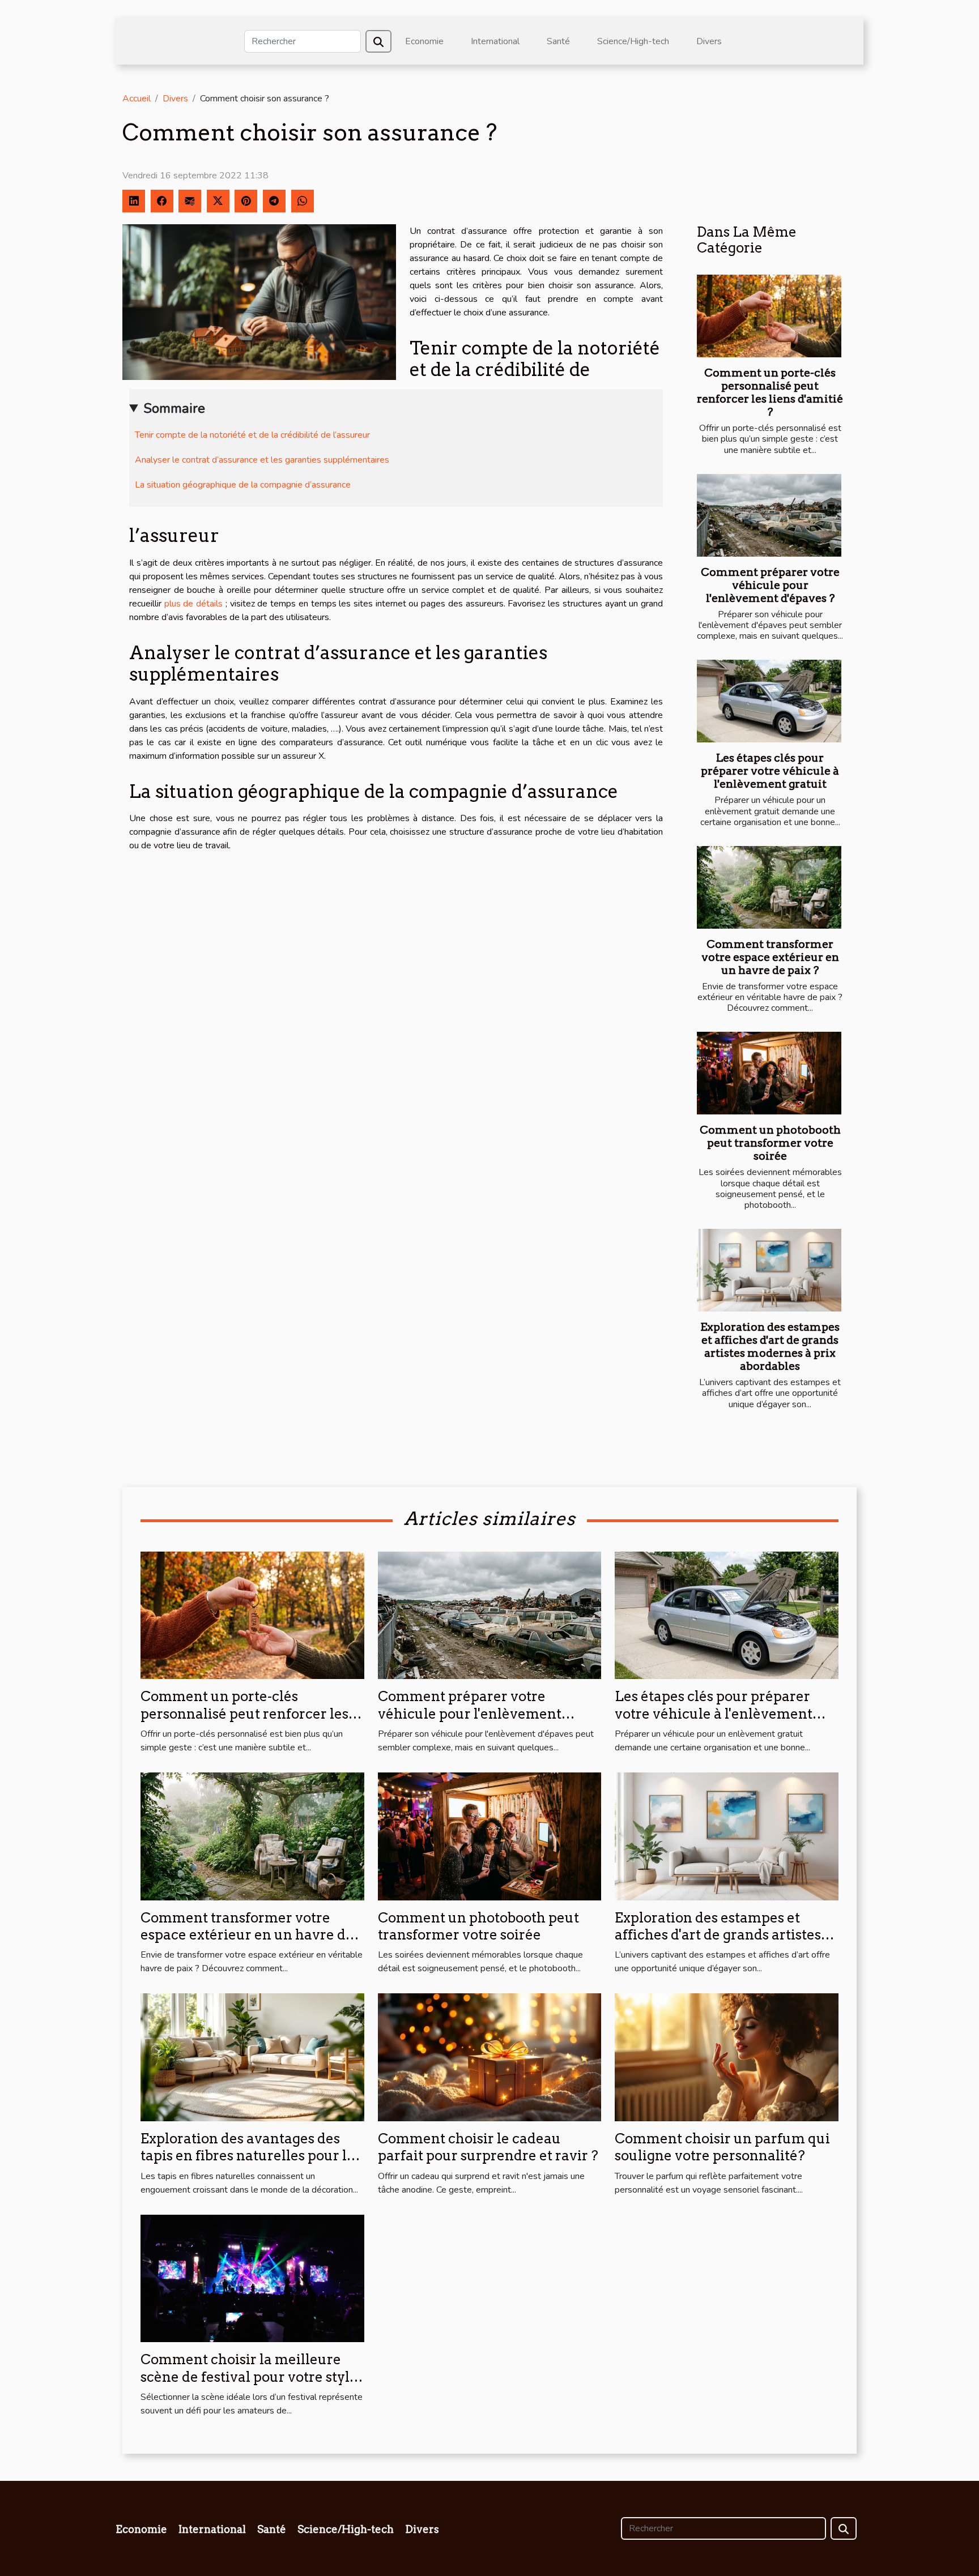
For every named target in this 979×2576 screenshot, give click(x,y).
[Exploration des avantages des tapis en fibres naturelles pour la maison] (252, 2057)
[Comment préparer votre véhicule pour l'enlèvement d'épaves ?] (769, 515)
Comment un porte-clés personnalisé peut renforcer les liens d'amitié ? (770, 392)
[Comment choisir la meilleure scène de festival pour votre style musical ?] (252, 2278)
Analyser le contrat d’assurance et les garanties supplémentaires (262, 460)
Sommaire (174, 408)
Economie (424, 41)
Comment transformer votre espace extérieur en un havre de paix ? (770, 957)
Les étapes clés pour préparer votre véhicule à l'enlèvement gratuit (770, 771)
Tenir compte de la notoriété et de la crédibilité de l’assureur (252, 435)
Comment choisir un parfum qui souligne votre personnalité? (722, 2147)
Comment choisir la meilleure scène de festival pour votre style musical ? (249, 2377)
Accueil (137, 99)
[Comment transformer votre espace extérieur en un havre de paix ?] (769, 887)
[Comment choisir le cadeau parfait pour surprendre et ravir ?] (490, 2057)
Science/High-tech (633, 41)
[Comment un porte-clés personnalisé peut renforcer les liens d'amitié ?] (769, 316)
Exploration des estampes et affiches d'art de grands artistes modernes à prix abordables (770, 1347)
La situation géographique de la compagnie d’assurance (243, 485)
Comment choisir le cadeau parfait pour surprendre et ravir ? (488, 2147)
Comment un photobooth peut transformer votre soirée (770, 1143)
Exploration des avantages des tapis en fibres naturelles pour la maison (248, 2156)
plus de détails (193, 604)
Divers (709, 41)
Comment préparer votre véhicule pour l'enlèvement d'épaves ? (770, 585)
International (495, 41)
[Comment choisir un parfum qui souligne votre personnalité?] (727, 2057)
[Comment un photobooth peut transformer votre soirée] (769, 1073)
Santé (558, 41)
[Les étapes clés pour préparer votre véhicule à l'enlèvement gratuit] (769, 701)
